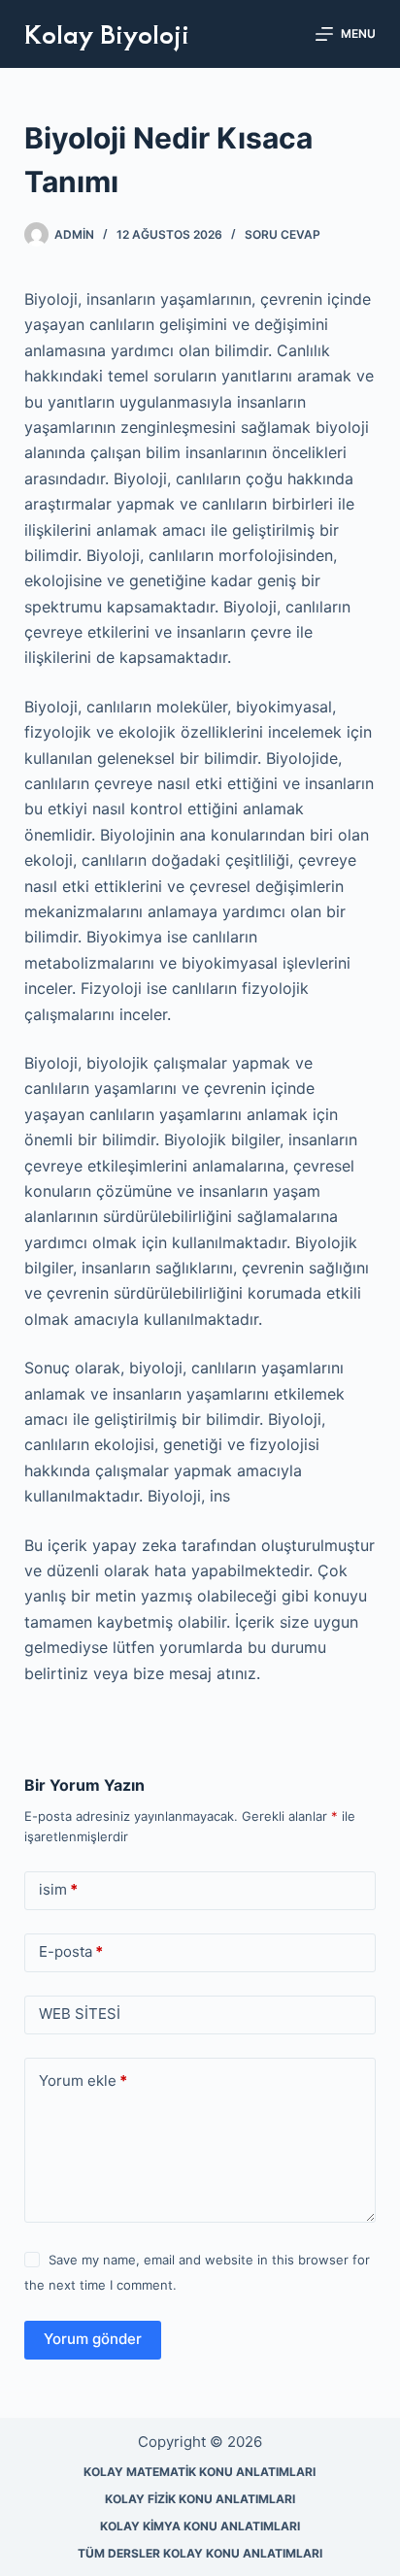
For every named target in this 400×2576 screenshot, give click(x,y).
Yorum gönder (93, 2339)
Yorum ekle (83, 2081)
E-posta (71, 1951)
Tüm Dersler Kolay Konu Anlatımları (200, 2553)
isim (58, 1889)
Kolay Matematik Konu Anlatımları (200, 2472)
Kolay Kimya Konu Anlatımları (200, 2526)
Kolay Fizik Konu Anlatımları (200, 2499)
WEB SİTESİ (80, 2014)
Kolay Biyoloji (107, 33)
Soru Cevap (283, 234)
